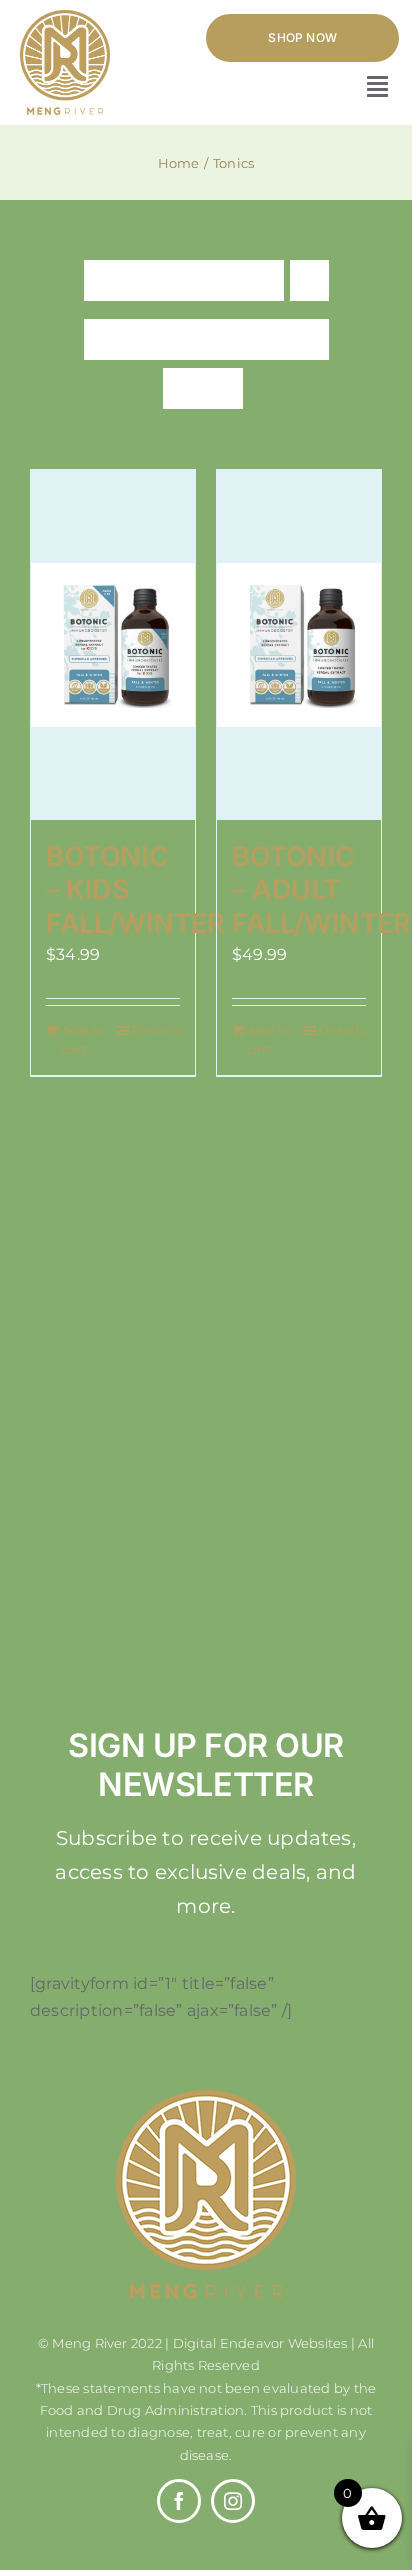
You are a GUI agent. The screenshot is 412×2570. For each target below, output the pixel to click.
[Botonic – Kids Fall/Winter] (113, 645)
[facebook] (179, 2501)
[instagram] (233, 2501)
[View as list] (222, 388)
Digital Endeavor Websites (260, 2343)
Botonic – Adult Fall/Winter (321, 890)
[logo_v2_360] (65, 17)
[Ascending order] (309, 280)
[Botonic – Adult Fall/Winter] (299, 645)
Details (156, 1030)
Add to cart (83, 1040)
